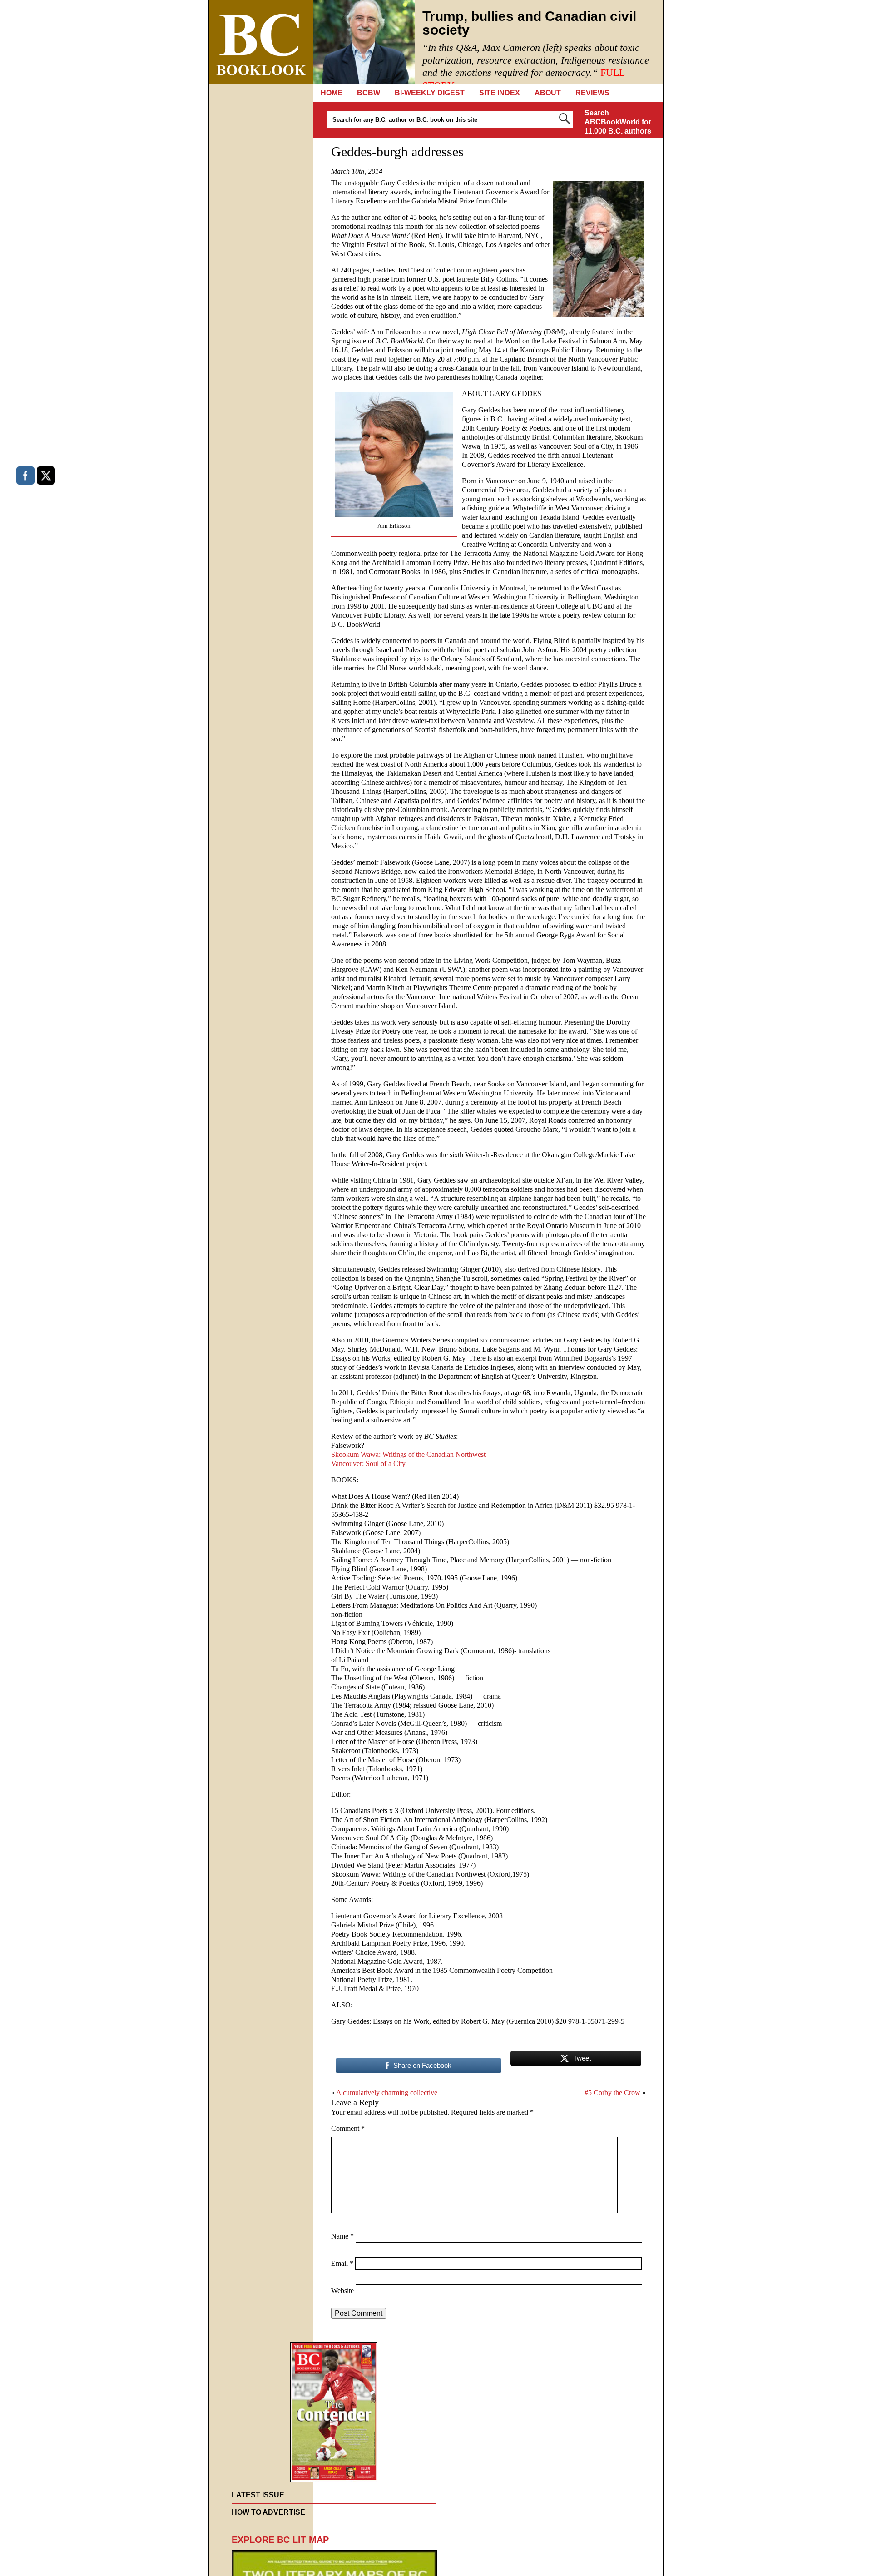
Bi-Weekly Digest (430, 93)
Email (342, 2263)
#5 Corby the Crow (612, 2093)
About (548, 93)
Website (342, 2291)
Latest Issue (258, 2495)
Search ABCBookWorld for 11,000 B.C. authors (618, 122)
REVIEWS (592, 93)
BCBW (369, 93)
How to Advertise (268, 2512)
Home (332, 93)
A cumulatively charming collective (387, 2093)
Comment (348, 2128)
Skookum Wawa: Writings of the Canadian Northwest (408, 1454)
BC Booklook (261, 42)
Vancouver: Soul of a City (368, 1464)
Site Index (500, 93)
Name (342, 2236)
